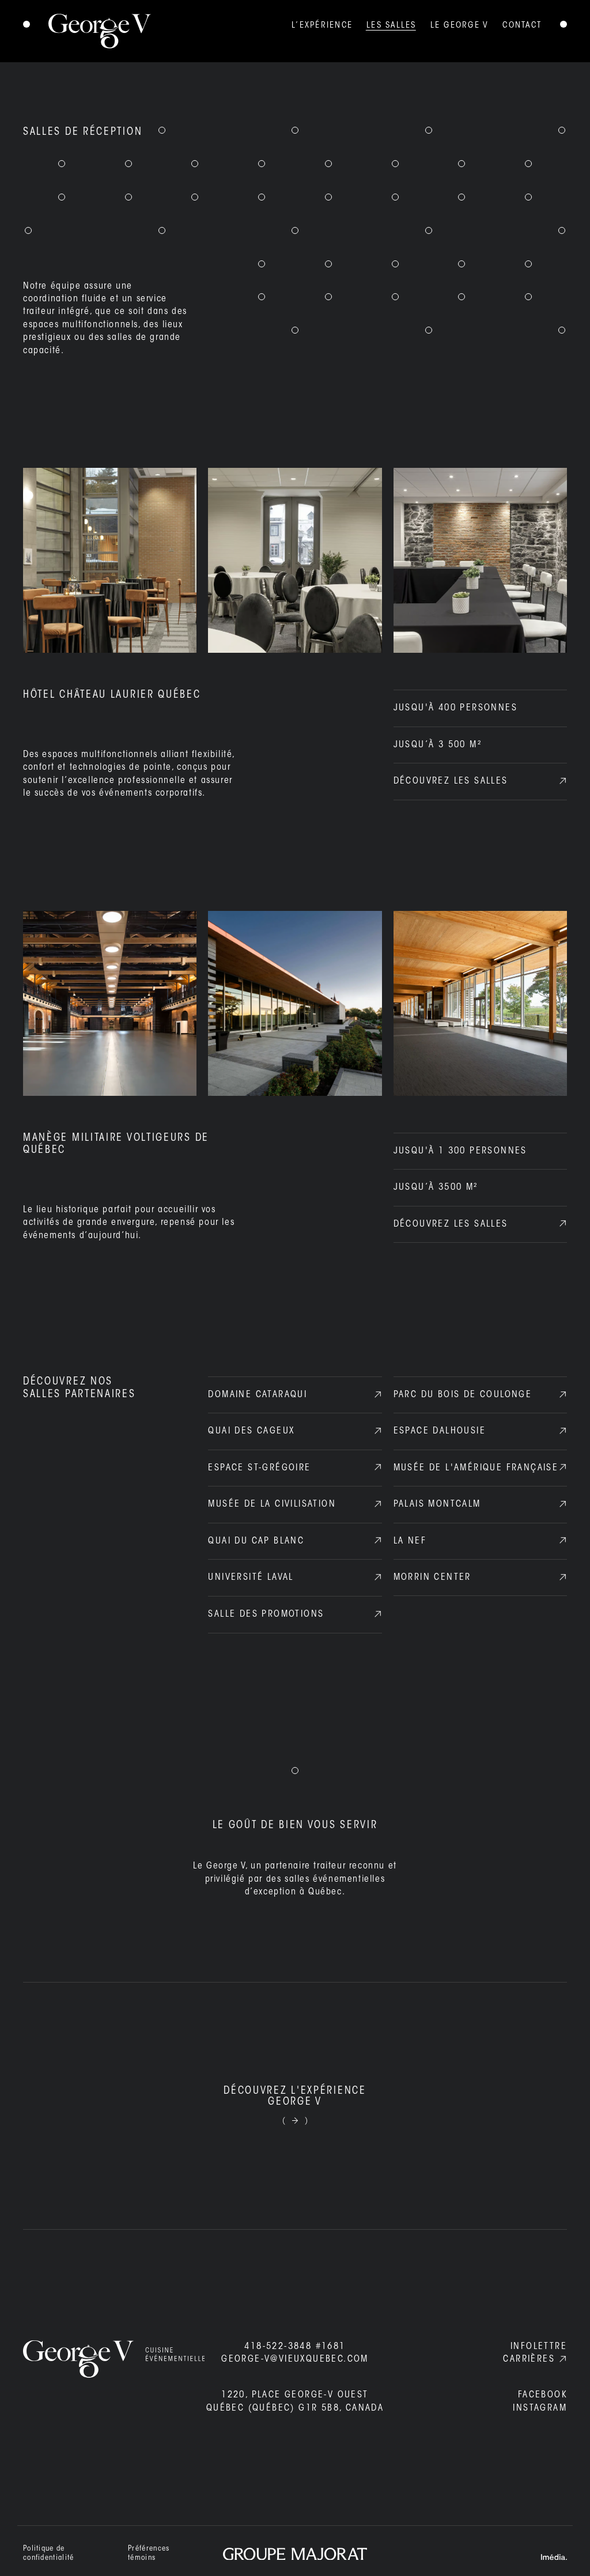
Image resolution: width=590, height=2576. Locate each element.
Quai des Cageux (251, 1431)
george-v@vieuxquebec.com (295, 2359)
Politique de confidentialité (49, 2553)
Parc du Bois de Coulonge (463, 1395)
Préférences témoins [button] (149, 2553)
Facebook (542, 2395)
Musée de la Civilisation (272, 1504)
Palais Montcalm (437, 1504)
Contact (522, 26)
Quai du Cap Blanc (256, 1541)
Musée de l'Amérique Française (476, 1468)
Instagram (540, 2408)
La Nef (410, 1541)
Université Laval (251, 1578)
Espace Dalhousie (440, 1431)
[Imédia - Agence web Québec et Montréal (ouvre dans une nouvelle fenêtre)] (554, 2557)
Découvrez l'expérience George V (295, 2097)
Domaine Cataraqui (258, 1395)
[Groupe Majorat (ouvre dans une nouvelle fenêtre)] (295, 2554)
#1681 (295, 2347)
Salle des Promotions (266, 1614)
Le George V (460, 26)
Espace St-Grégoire (259, 1468)
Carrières (529, 2359)
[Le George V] (87, 31)
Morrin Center (432, 1578)
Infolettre (539, 2347)
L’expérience (322, 26)
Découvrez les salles (451, 781)
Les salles (392, 26)
